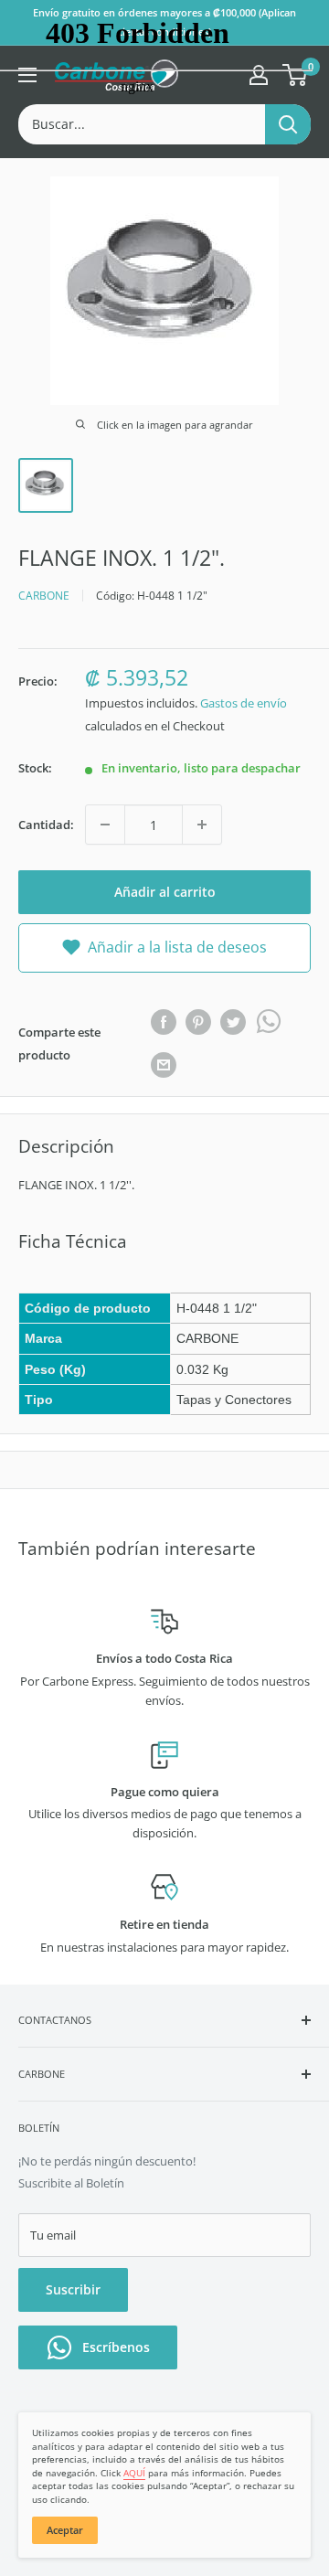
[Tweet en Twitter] (233, 1022)
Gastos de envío (244, 703)
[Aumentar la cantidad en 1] (202, 825)
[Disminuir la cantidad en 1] (105, 825)
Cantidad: (46, 825)
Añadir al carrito (165, 892)
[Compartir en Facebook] (164, 1022)
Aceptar (65, 2530)
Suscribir (73, 2289)
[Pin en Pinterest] (198, 1022)
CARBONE (44, 596)
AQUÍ (134, 2473)
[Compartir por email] (164, 1065)
